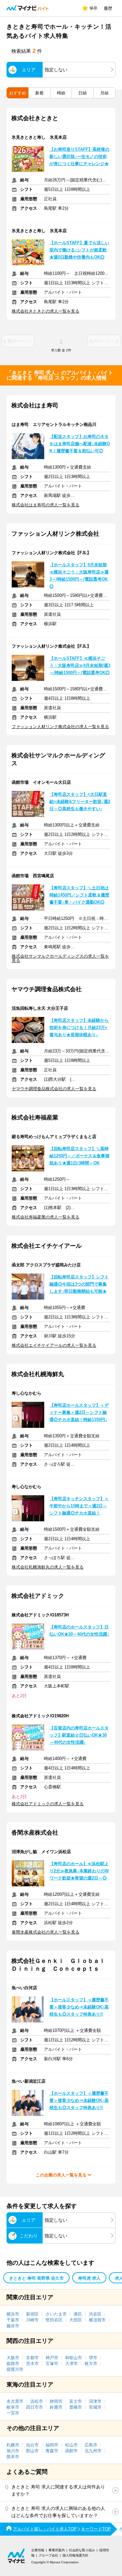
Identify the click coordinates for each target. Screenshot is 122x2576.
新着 (39, 93)
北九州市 (93, 2451)
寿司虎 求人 (89, 2278)
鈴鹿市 (56, 2407)
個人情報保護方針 (75, 2555)
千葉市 (13, 2320)
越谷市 (13, 2326)
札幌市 (13, 2445)
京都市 (32, 2358)
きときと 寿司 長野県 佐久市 (36, 2278)
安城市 (95, 2407)
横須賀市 (97, 2320)
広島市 (91, 2445)
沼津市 (95, 2401)
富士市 (76, 2401)
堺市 (93, 2358)
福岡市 (52, 2445)
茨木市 (32, 2364)
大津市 (71, 2364)
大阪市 (13, 2358)
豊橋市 (76, 2407)
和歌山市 (74, 2358)
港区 (78, 2314)
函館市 (71, 2451)
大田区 (76, 2320)
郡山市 (32, 2451)
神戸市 (52, 2358)
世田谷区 (54, 2320)
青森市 (52, 2451)
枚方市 (91, 2364)
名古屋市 (15, 2401)
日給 (83, 93)
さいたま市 (56, 2314)
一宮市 (13, 2413)
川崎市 (32, 2320)
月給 (104, 93)
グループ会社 (48, 2555)
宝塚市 (52, 2364)
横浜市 (13, 2314)
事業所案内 (57, 2550)
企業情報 (38, 2550)
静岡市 (56, 2401)
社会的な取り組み (82, 2550)
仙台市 (32, 2445)
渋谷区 (95, 2314)
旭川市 (13, 2451)
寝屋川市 (15, 2369)
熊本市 (13, 2457)
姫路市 (13, 2364)
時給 (61, 93)
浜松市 (37, 2401)
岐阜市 (13, 2407)
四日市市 (34, 2407)
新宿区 (32, 2314)
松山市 (71, 2445)
